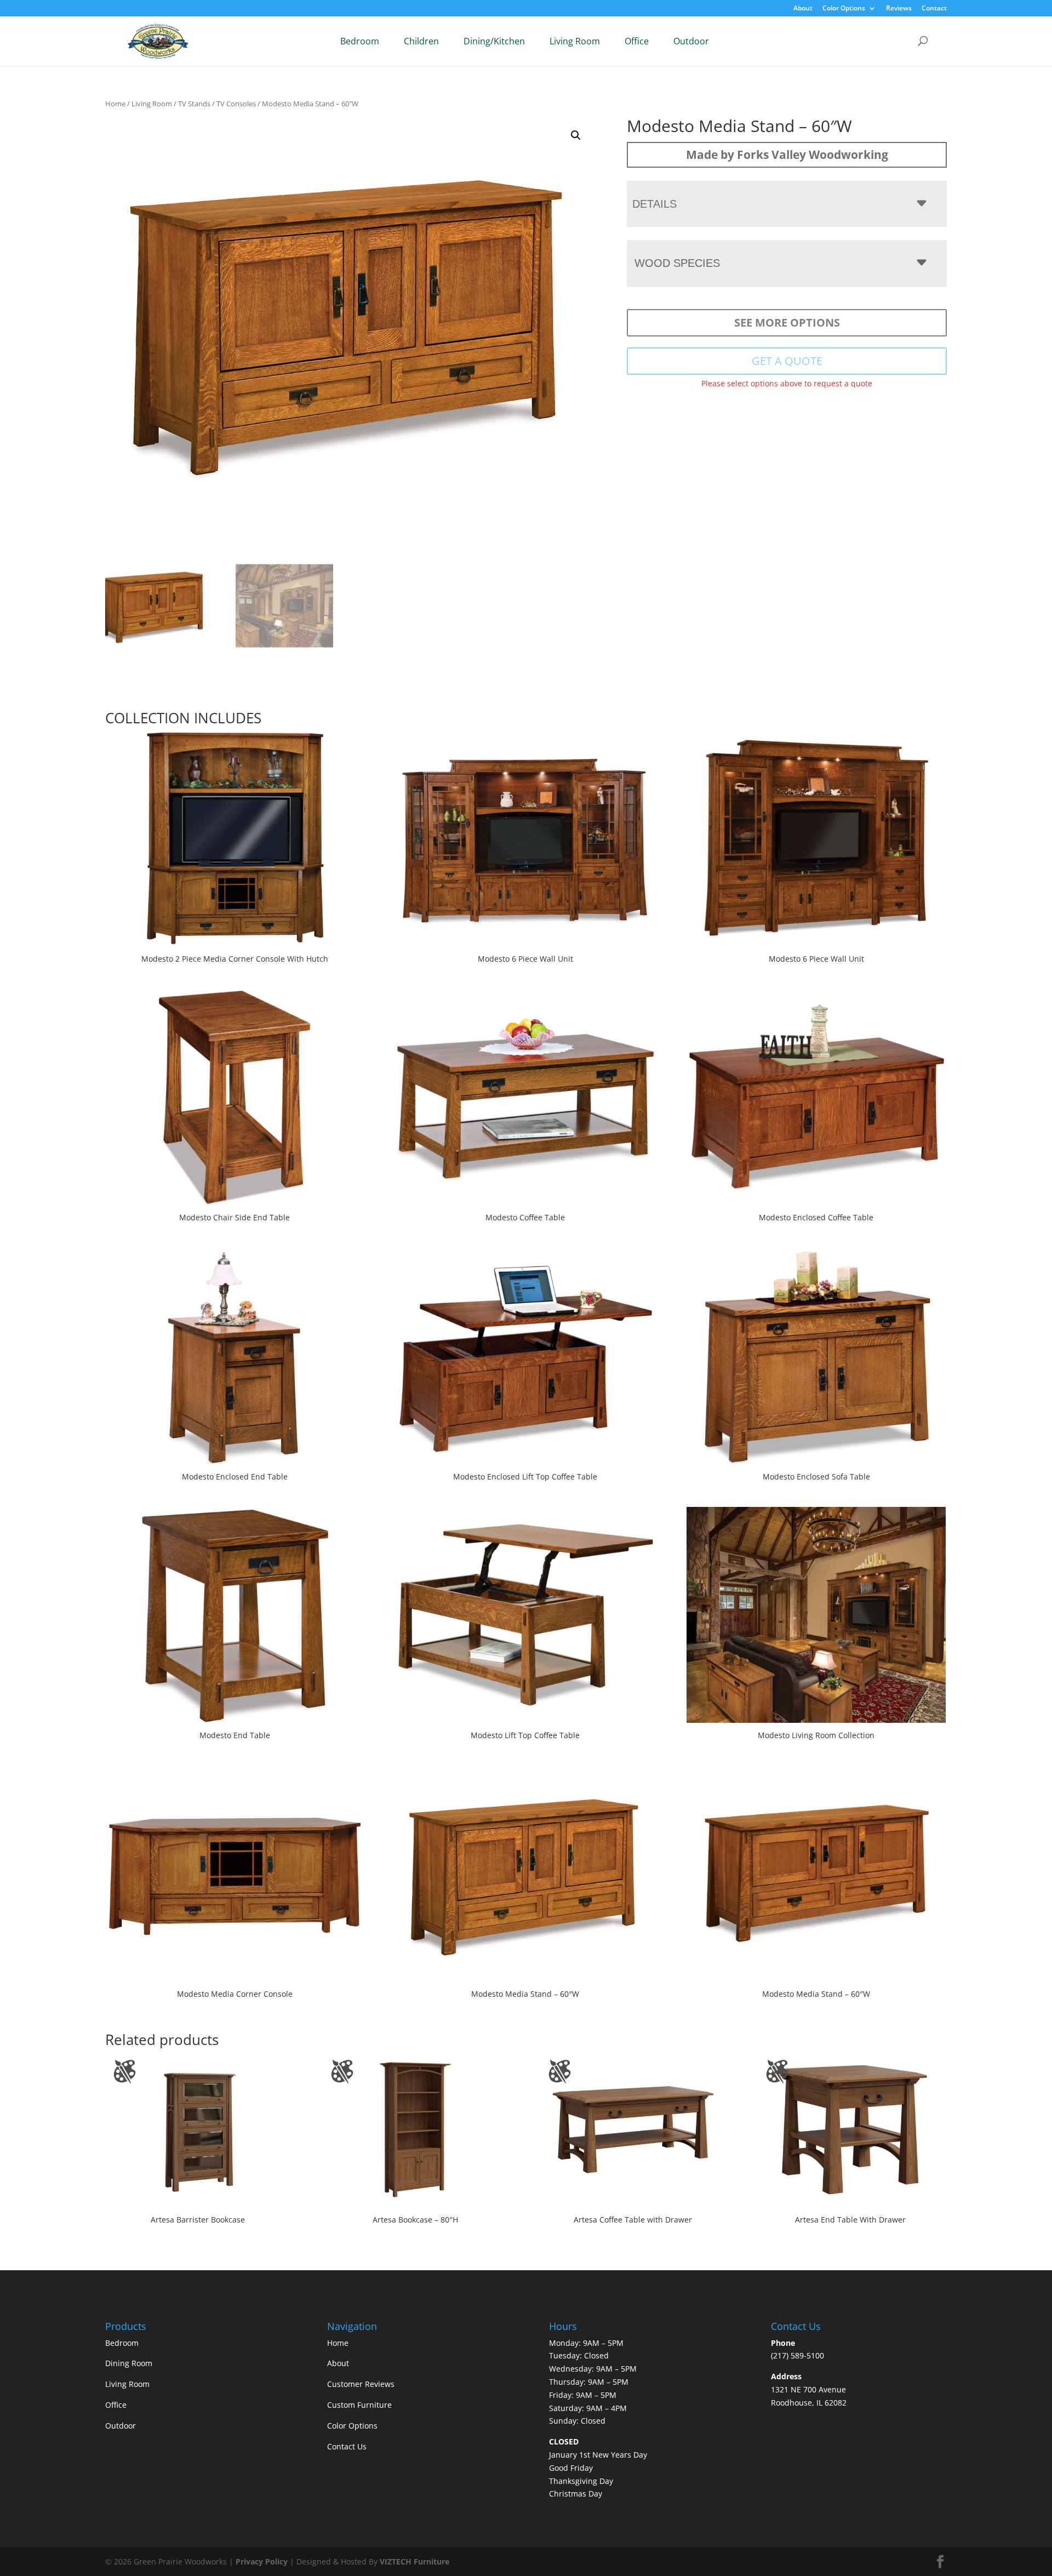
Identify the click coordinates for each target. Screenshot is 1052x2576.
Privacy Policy (262, 2561)
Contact (934, 9)
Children (421, 41)
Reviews (899, 9)
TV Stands (194, 104)
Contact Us (347, 2446)
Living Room (575, 41)
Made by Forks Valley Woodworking (787, 155)
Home (115, 104)
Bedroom (360, 41)
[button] (576, 135)
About (803, 9)
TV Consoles (236, 104)
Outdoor (691, 41)
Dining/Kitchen (494, 41)
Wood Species (677, 263)
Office (637, 41)
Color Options (844, 9)
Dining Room (129, 2363)
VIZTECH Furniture (414, 2561)
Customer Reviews (361, 2384)
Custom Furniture (359, 2405)
